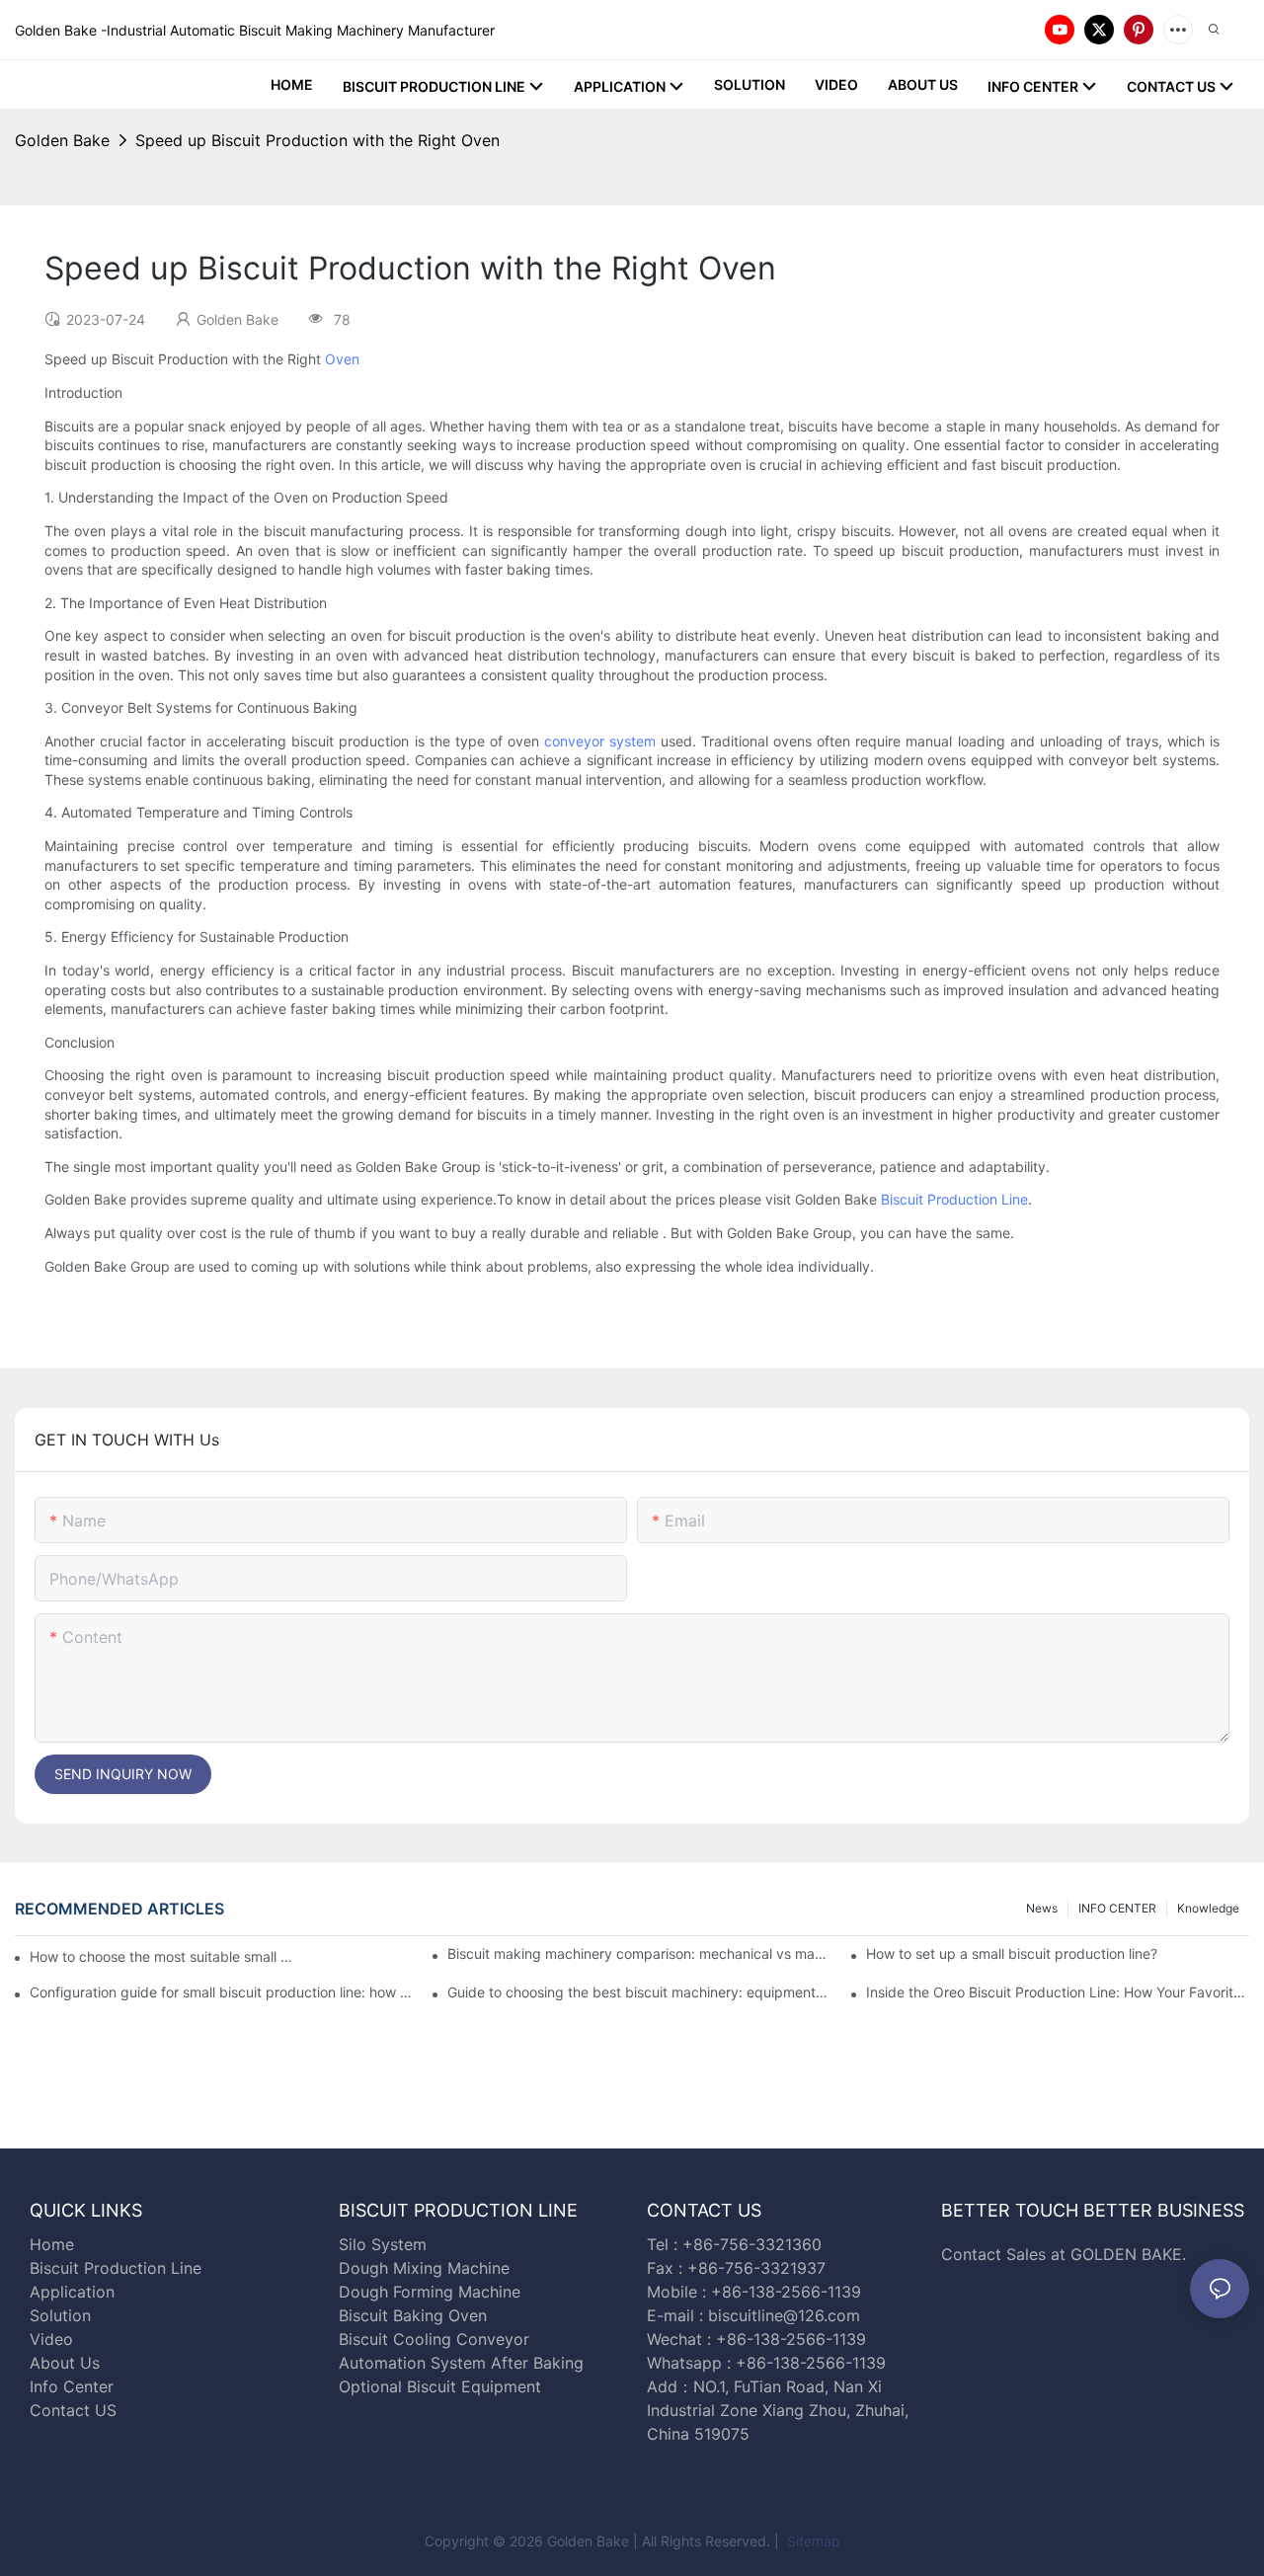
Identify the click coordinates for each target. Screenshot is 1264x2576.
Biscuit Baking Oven (413, 2315)
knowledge (1208, 1908)
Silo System (383, 2244)
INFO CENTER (1117, 1908)
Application (72, 2292)
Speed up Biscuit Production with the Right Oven (317, 140)
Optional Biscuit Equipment (440, 2386)
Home (52, 2244)
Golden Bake (62, 140)
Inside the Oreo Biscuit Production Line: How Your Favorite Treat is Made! (1058, 1992)
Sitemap (812, 2541)
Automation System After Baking (461, 2363)
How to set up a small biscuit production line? (1012, 1953)
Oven (342, 359)
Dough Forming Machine (430, 2292)
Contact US (76, 2410)
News (1042, 1908)
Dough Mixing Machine (424, 2268)
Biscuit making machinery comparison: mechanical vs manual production (639, 1953)
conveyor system (600, 741)
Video (51, 2339)
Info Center (72, 2386)
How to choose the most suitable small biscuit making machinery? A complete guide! (162, 1956)
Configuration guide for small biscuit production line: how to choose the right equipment (221, 1992)
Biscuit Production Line (954, 1199)
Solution (60, 2315)
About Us (65, 2363)
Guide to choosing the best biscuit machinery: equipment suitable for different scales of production (639, 1992)
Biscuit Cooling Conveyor (434, 2339)
